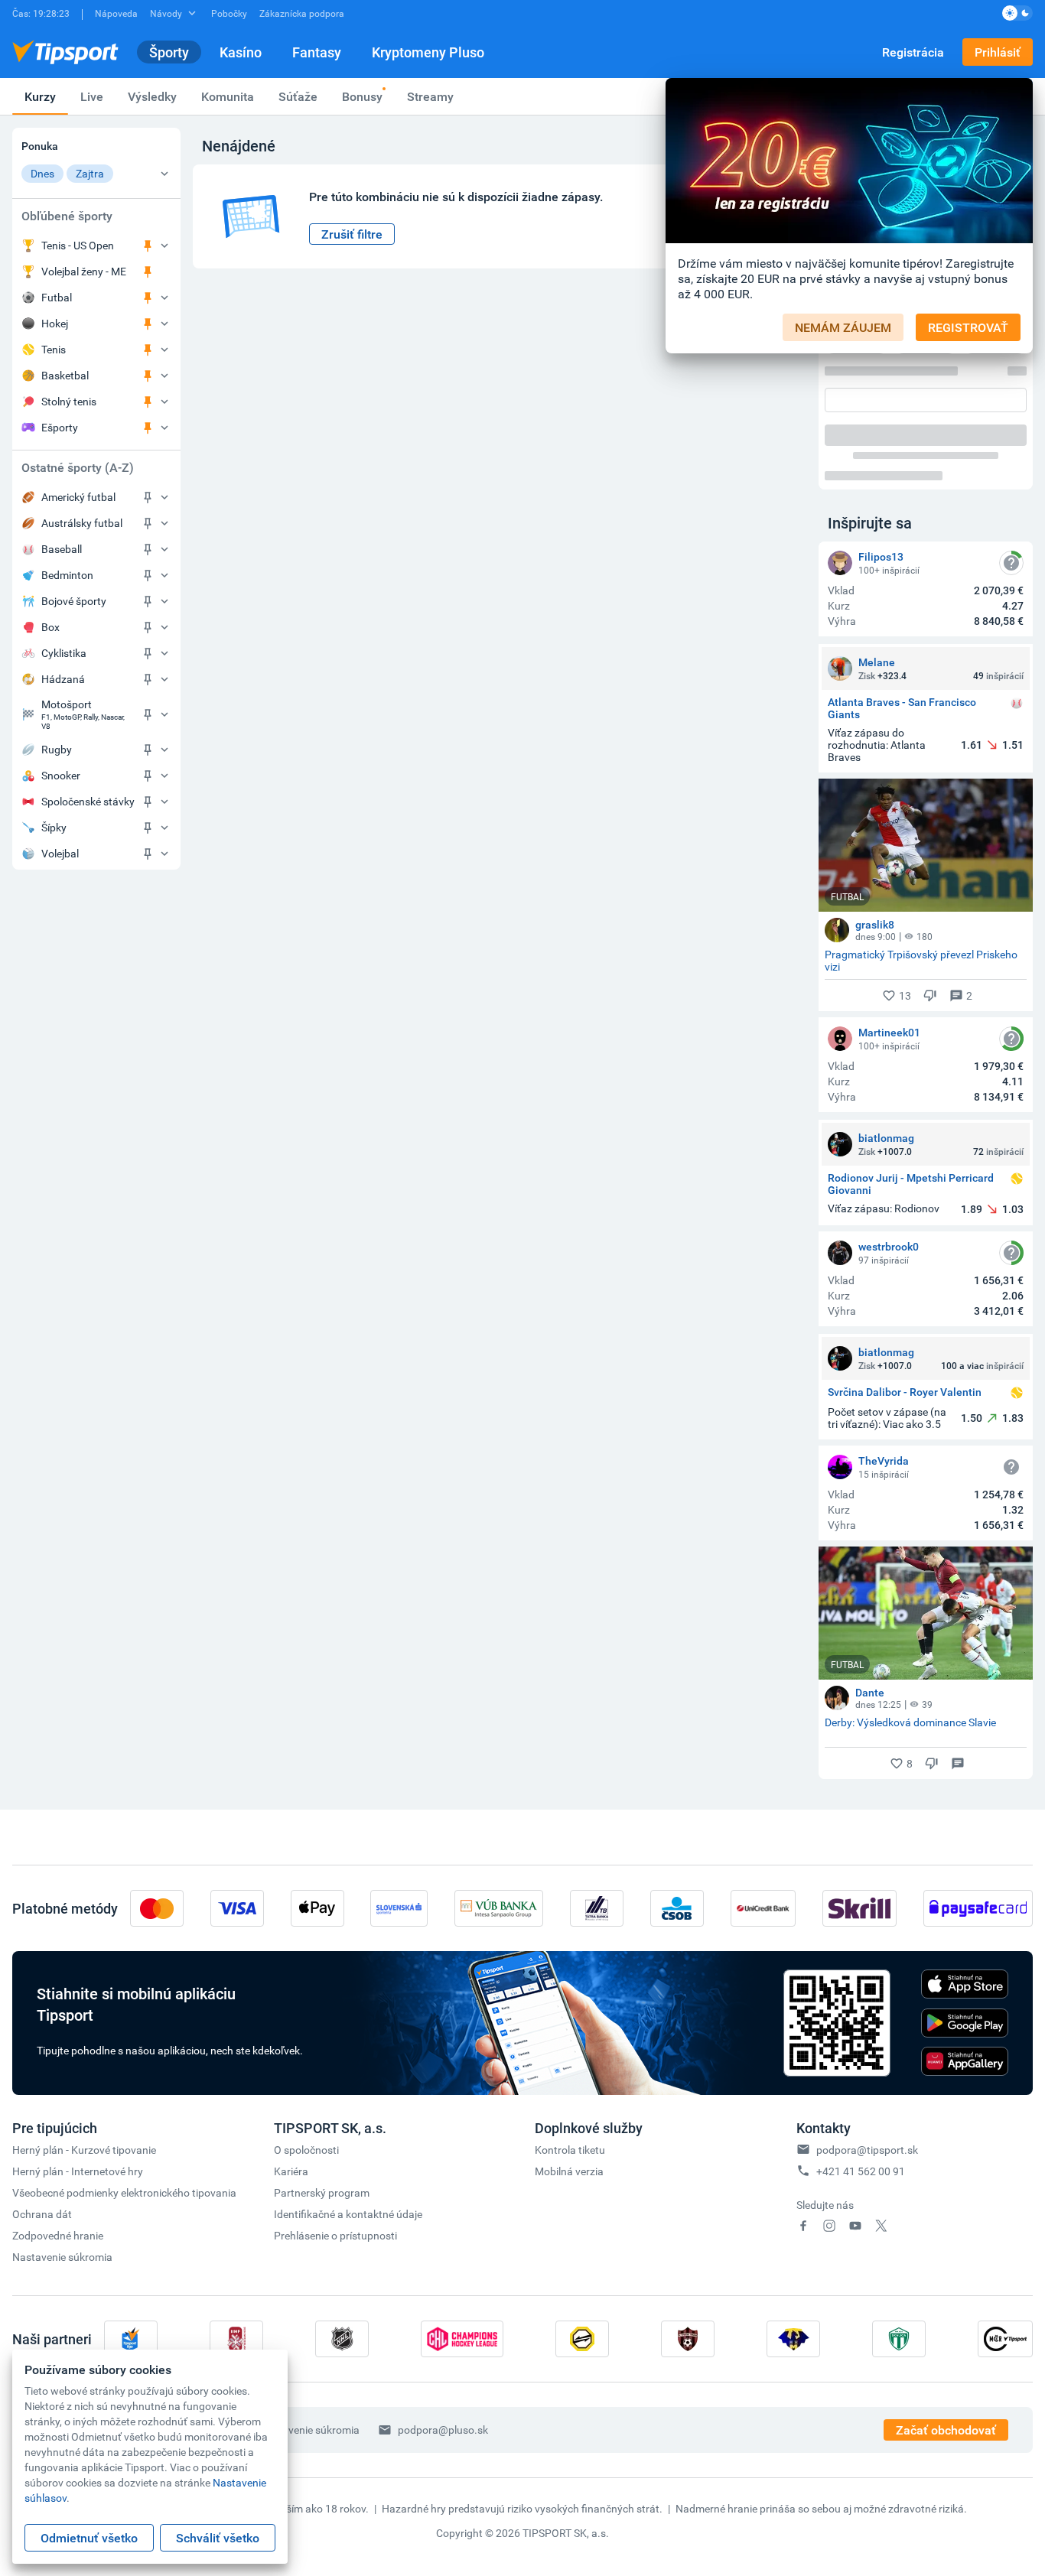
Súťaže (298, 96)
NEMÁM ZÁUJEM (843, 327)
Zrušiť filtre (352, 234)
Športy (169, 52)
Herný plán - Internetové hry (78, 2171)
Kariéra (291, 2171)
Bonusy (362, 96)
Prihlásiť (998, 52)
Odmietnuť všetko (89, 2538)
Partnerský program (322, 2192)
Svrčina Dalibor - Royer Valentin (905, 1392)
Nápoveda (116, 13)
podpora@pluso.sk (443, 2430)
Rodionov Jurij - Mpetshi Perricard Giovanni (911, 1184)
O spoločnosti (306, 2150)
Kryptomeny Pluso (428, 52)
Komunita (228, 96)
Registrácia (913, 52)
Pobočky (229, 13)
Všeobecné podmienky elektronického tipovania (124, 2192)
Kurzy (40, 96)
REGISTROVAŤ (968, 327)
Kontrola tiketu (570, 2150)
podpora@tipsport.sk (867, 2150)
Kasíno (241, 52)
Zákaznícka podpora (302, 13)
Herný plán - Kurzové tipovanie (84, 2150)
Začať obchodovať (946, 2430)
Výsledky (152, 96)
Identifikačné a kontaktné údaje (348, 2214)
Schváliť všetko (218, 2538)
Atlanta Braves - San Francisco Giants (902, 708)
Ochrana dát (42, 2214)
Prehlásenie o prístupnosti (335, 2235)
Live (92, 96)
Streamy (430, 96)
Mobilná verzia (569, 2171)
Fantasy (317, 52)
